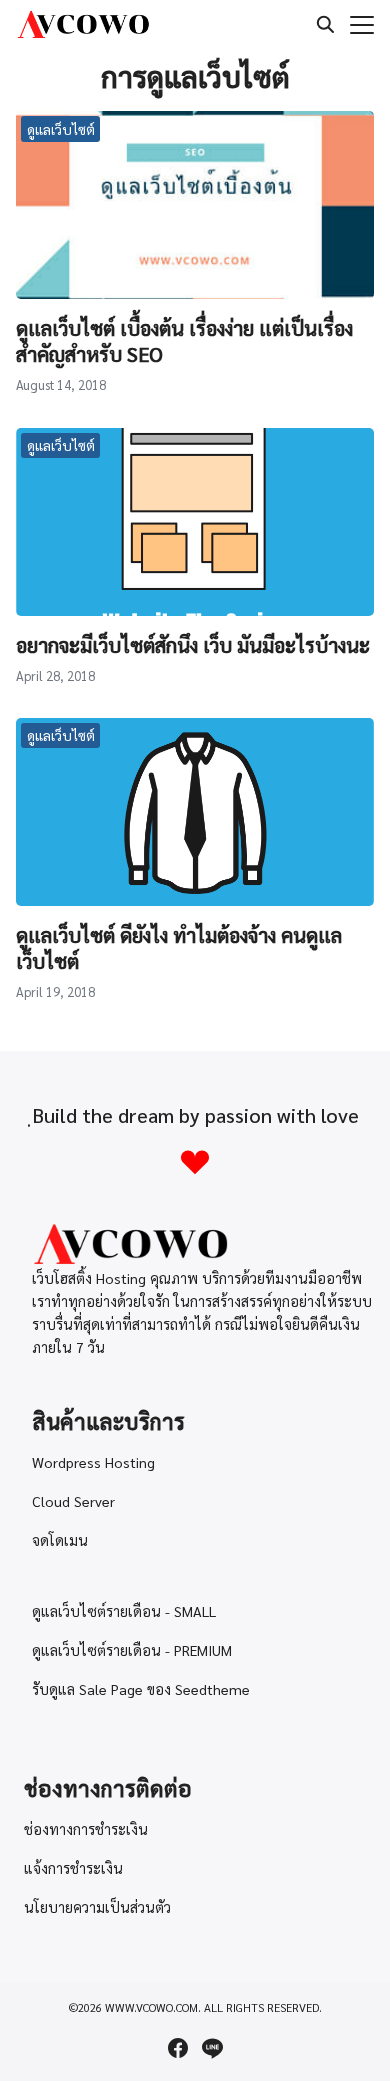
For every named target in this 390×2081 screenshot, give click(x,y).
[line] (212, 2048)
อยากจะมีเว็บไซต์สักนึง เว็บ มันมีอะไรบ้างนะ (193, 645)
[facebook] (178, 2048)
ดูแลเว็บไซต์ (61, 129)
